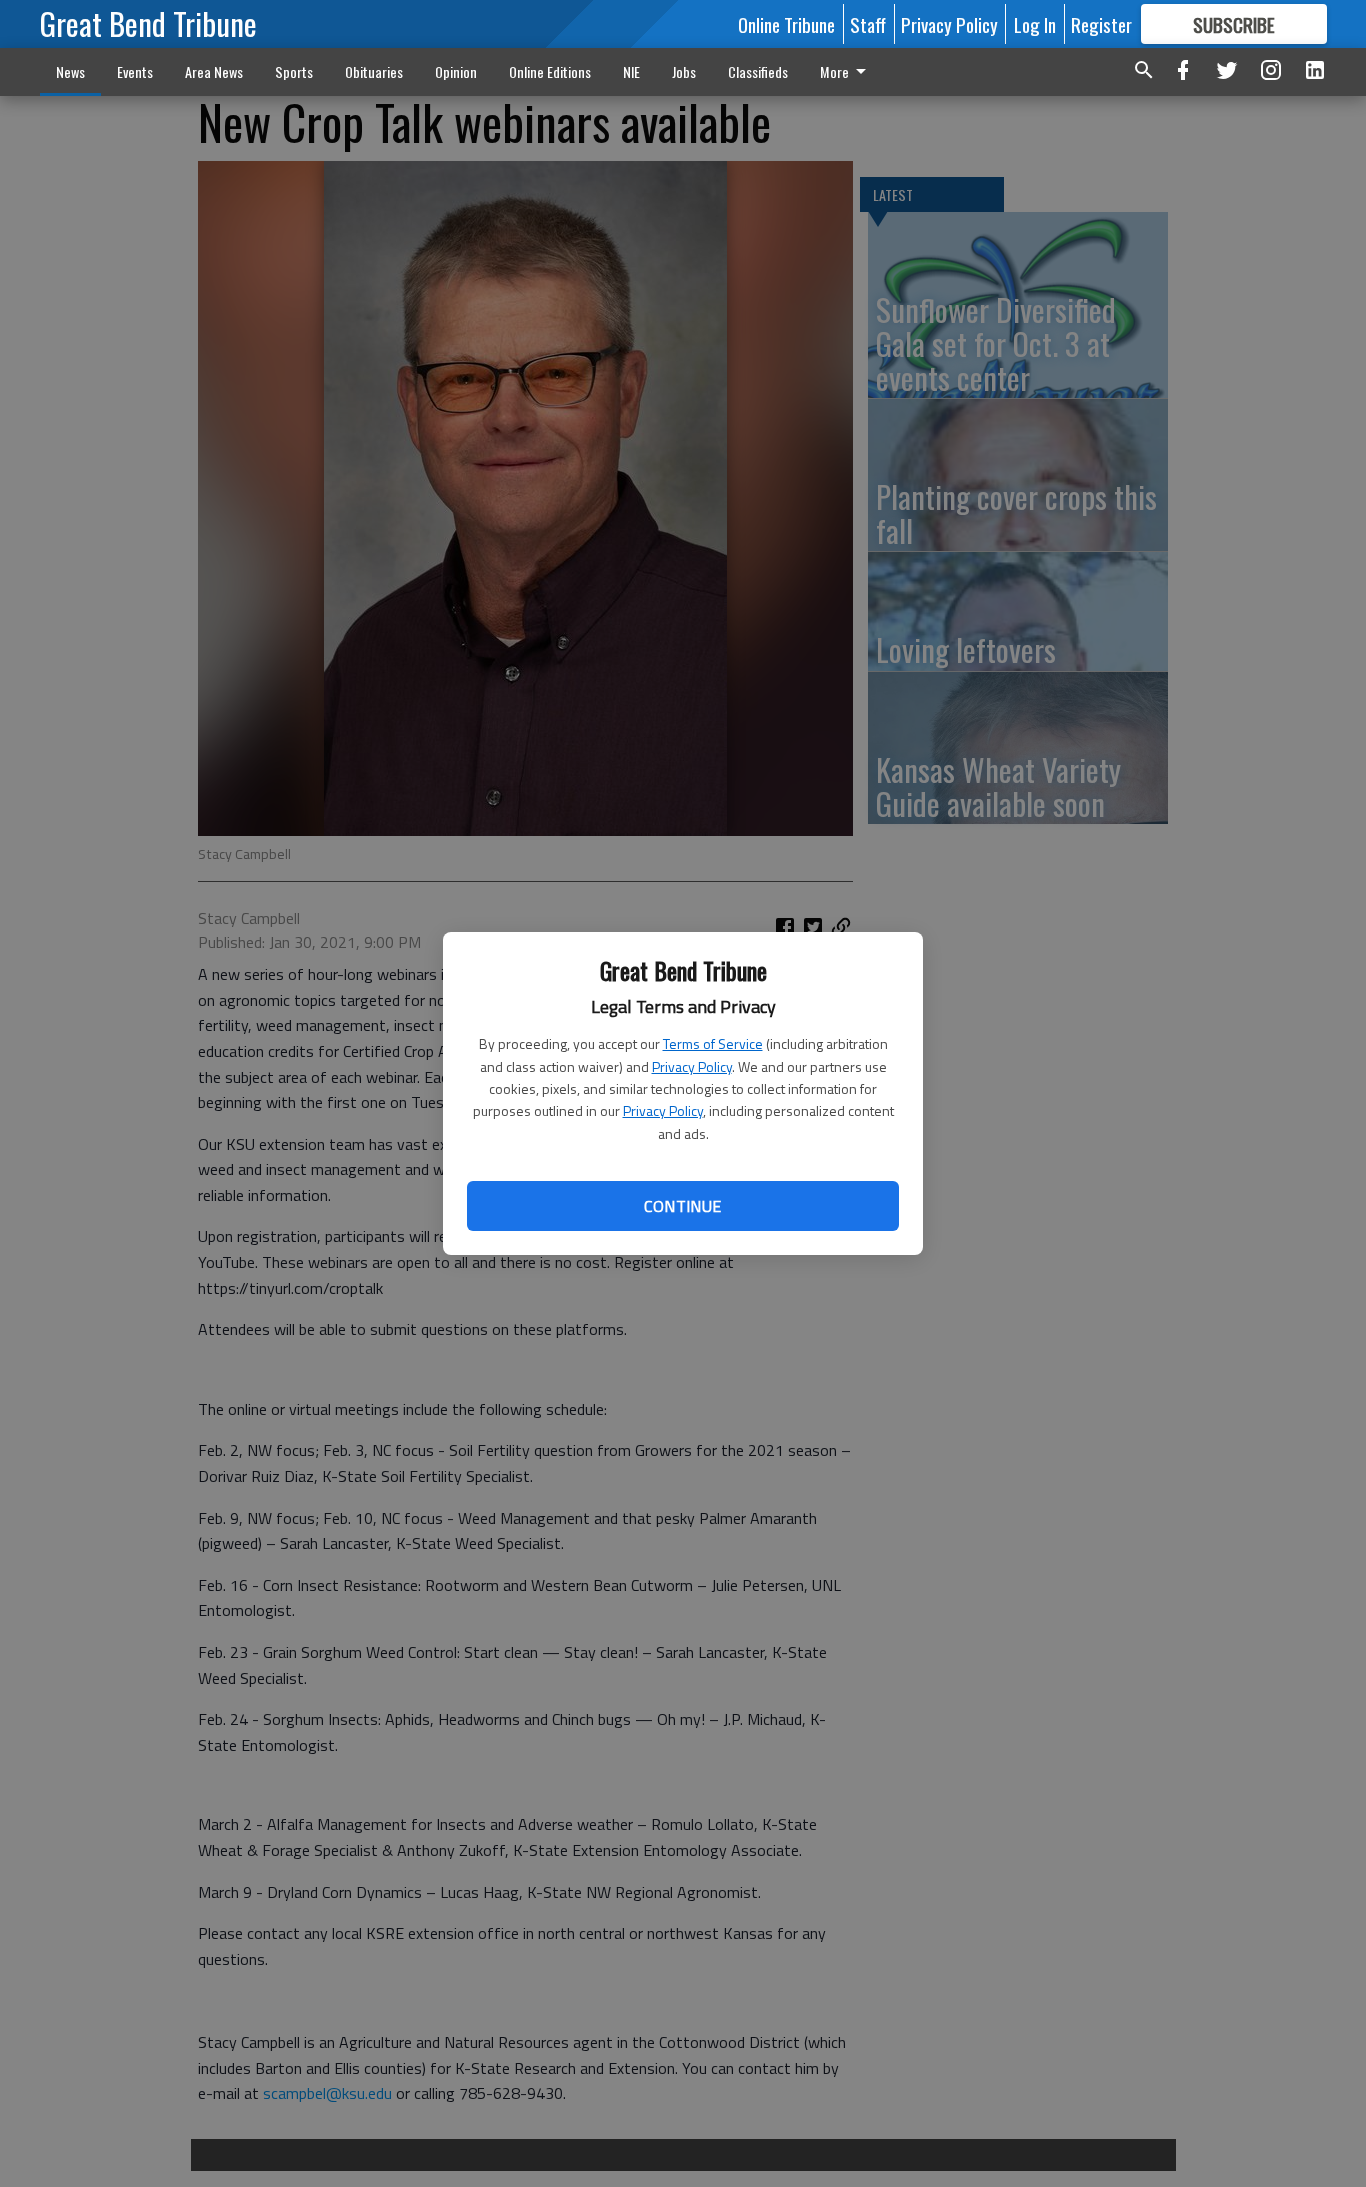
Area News (214, 71)
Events (135, 71)
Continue (682, 1206)
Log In (1035, 24)
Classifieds (758, 71)
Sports (294, 71)
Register (1101, 24)
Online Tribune (786, 24)
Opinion (456, 71)
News (70, 71)
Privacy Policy (692, 1066)
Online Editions (550, 71)
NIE (631, 71)
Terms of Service (713, 1043)
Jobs (684, 71)
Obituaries (374, 71)
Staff (868, 24)
